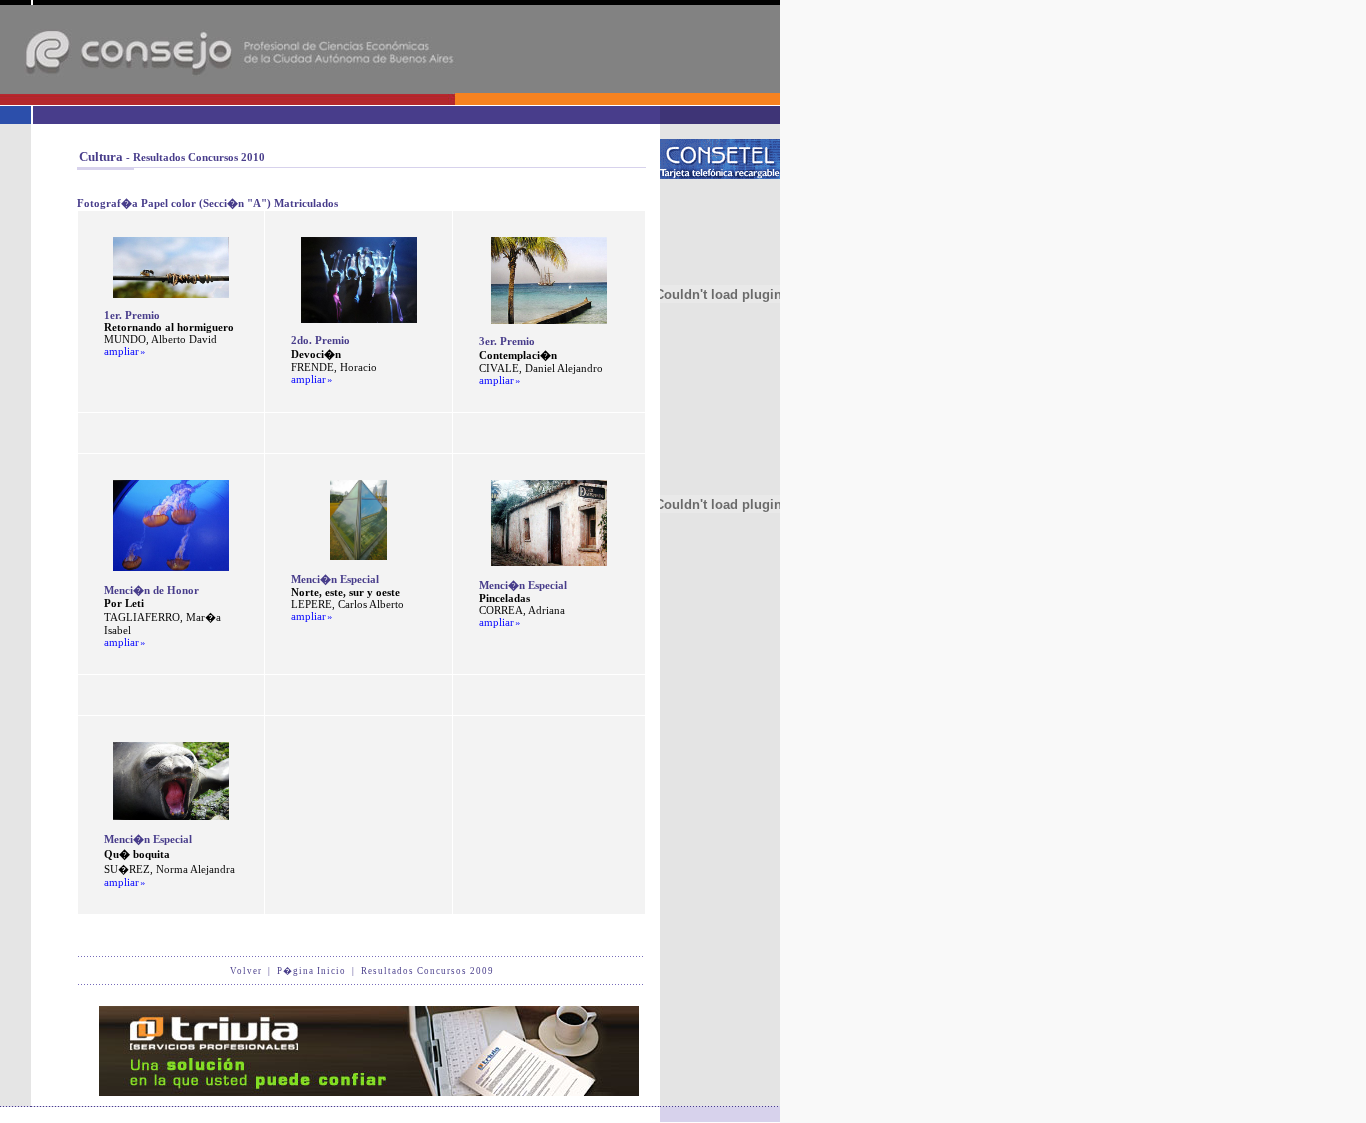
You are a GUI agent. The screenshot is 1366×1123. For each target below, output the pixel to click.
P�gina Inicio (311, 971)
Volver (246, 971)
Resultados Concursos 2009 (427, 971)
